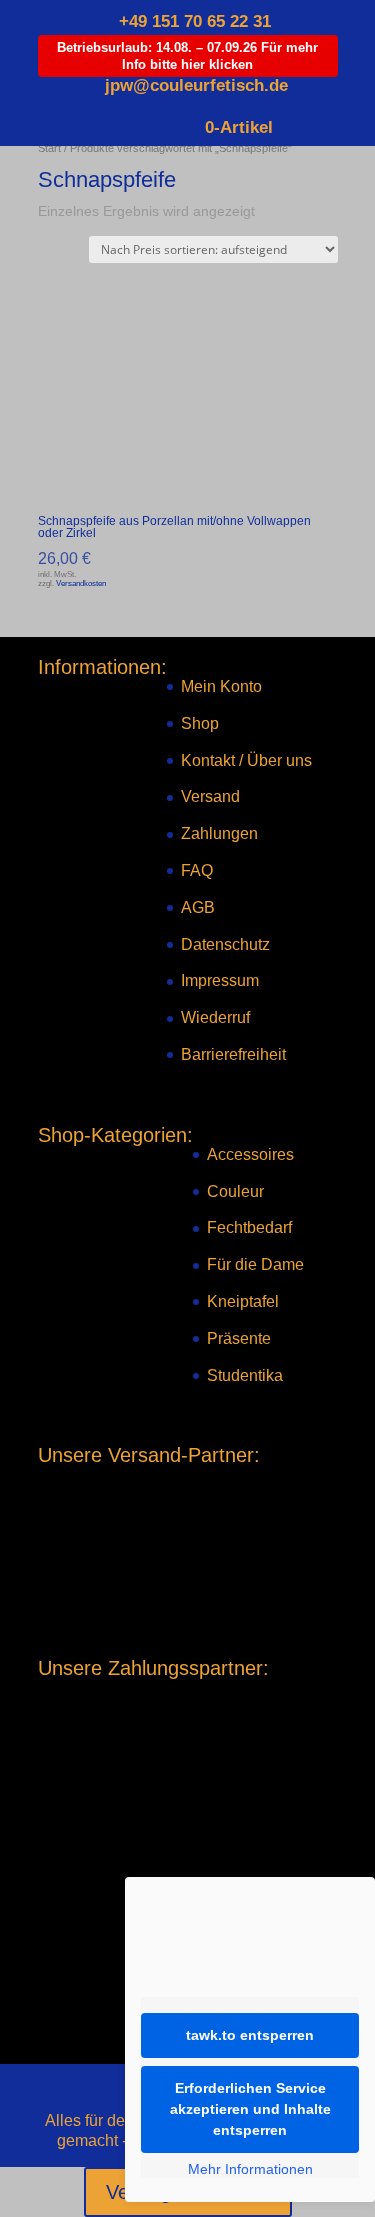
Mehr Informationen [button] (250, 2169)
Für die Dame (255, 1264)
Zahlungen (219, 833)
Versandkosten (81, 583)
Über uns (279, 760)
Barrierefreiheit (233, 1054)
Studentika (245, 1375)
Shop (200, 723)
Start (49, 148)
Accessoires (250, 1154)
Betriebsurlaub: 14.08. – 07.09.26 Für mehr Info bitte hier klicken (187, 56)
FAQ (197, 870)
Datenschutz (225, 944)
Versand (210, 796)
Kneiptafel (243, 1301)
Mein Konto (221, 686)
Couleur (235, 1191)
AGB (198, 907)
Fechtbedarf (249, 1227)
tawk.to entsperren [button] (250, 2035)
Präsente (239, 1338)
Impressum (220, 980)
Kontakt (208, 760)
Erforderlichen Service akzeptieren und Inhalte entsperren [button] (250, 2109)
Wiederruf (215, 1017)
